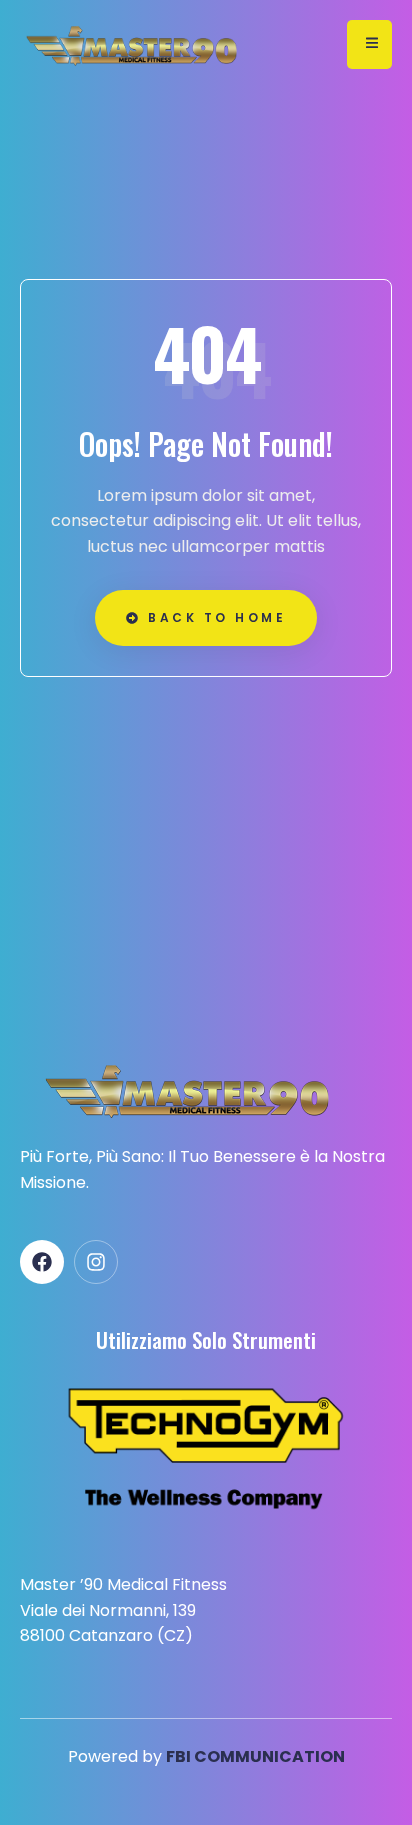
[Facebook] (42, 1262)
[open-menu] (369, 44)
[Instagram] (96, 1262)
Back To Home (217, 617)
